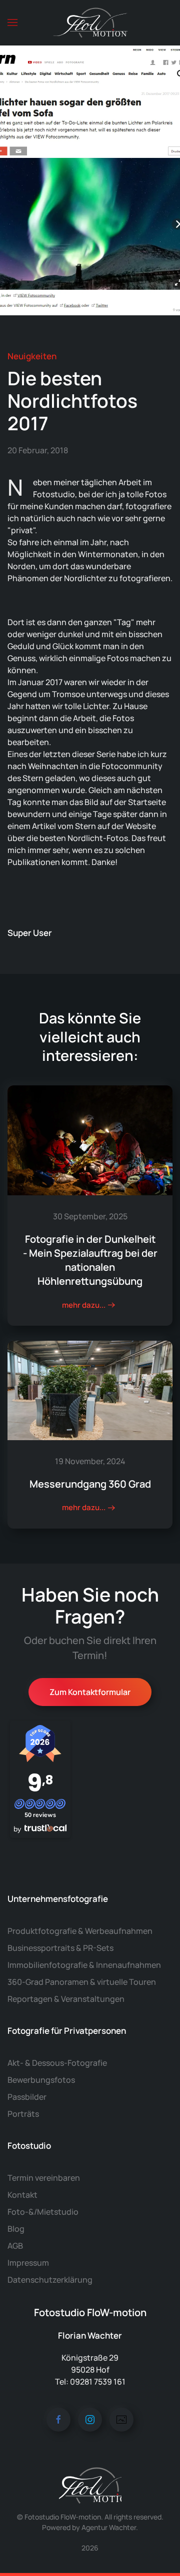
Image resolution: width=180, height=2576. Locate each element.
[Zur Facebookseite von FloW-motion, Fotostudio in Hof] (58, 2420)
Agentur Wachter (109, 2527)
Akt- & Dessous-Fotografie (57, 2063)
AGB (15, 2246)
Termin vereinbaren (44, 2178)
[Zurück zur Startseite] (90, 22)
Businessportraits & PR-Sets (60, 1948)
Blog (16, 2229)
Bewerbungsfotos (41, 2080)
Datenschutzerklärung (50, 2280)
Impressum (28, 2263)
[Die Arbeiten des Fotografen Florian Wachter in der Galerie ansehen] (121, 2420)
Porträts (23, 2114)
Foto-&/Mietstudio (43, 2212)
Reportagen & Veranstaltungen (66, 1999)
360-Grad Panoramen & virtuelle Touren (82, 1982)
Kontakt (22, 2195)
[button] (12, 22)
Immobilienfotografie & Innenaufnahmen (84, 1965)
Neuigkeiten (32, 356)
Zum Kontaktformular (90, 1692)
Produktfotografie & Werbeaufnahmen (80, 1931)
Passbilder (27, 2097)
